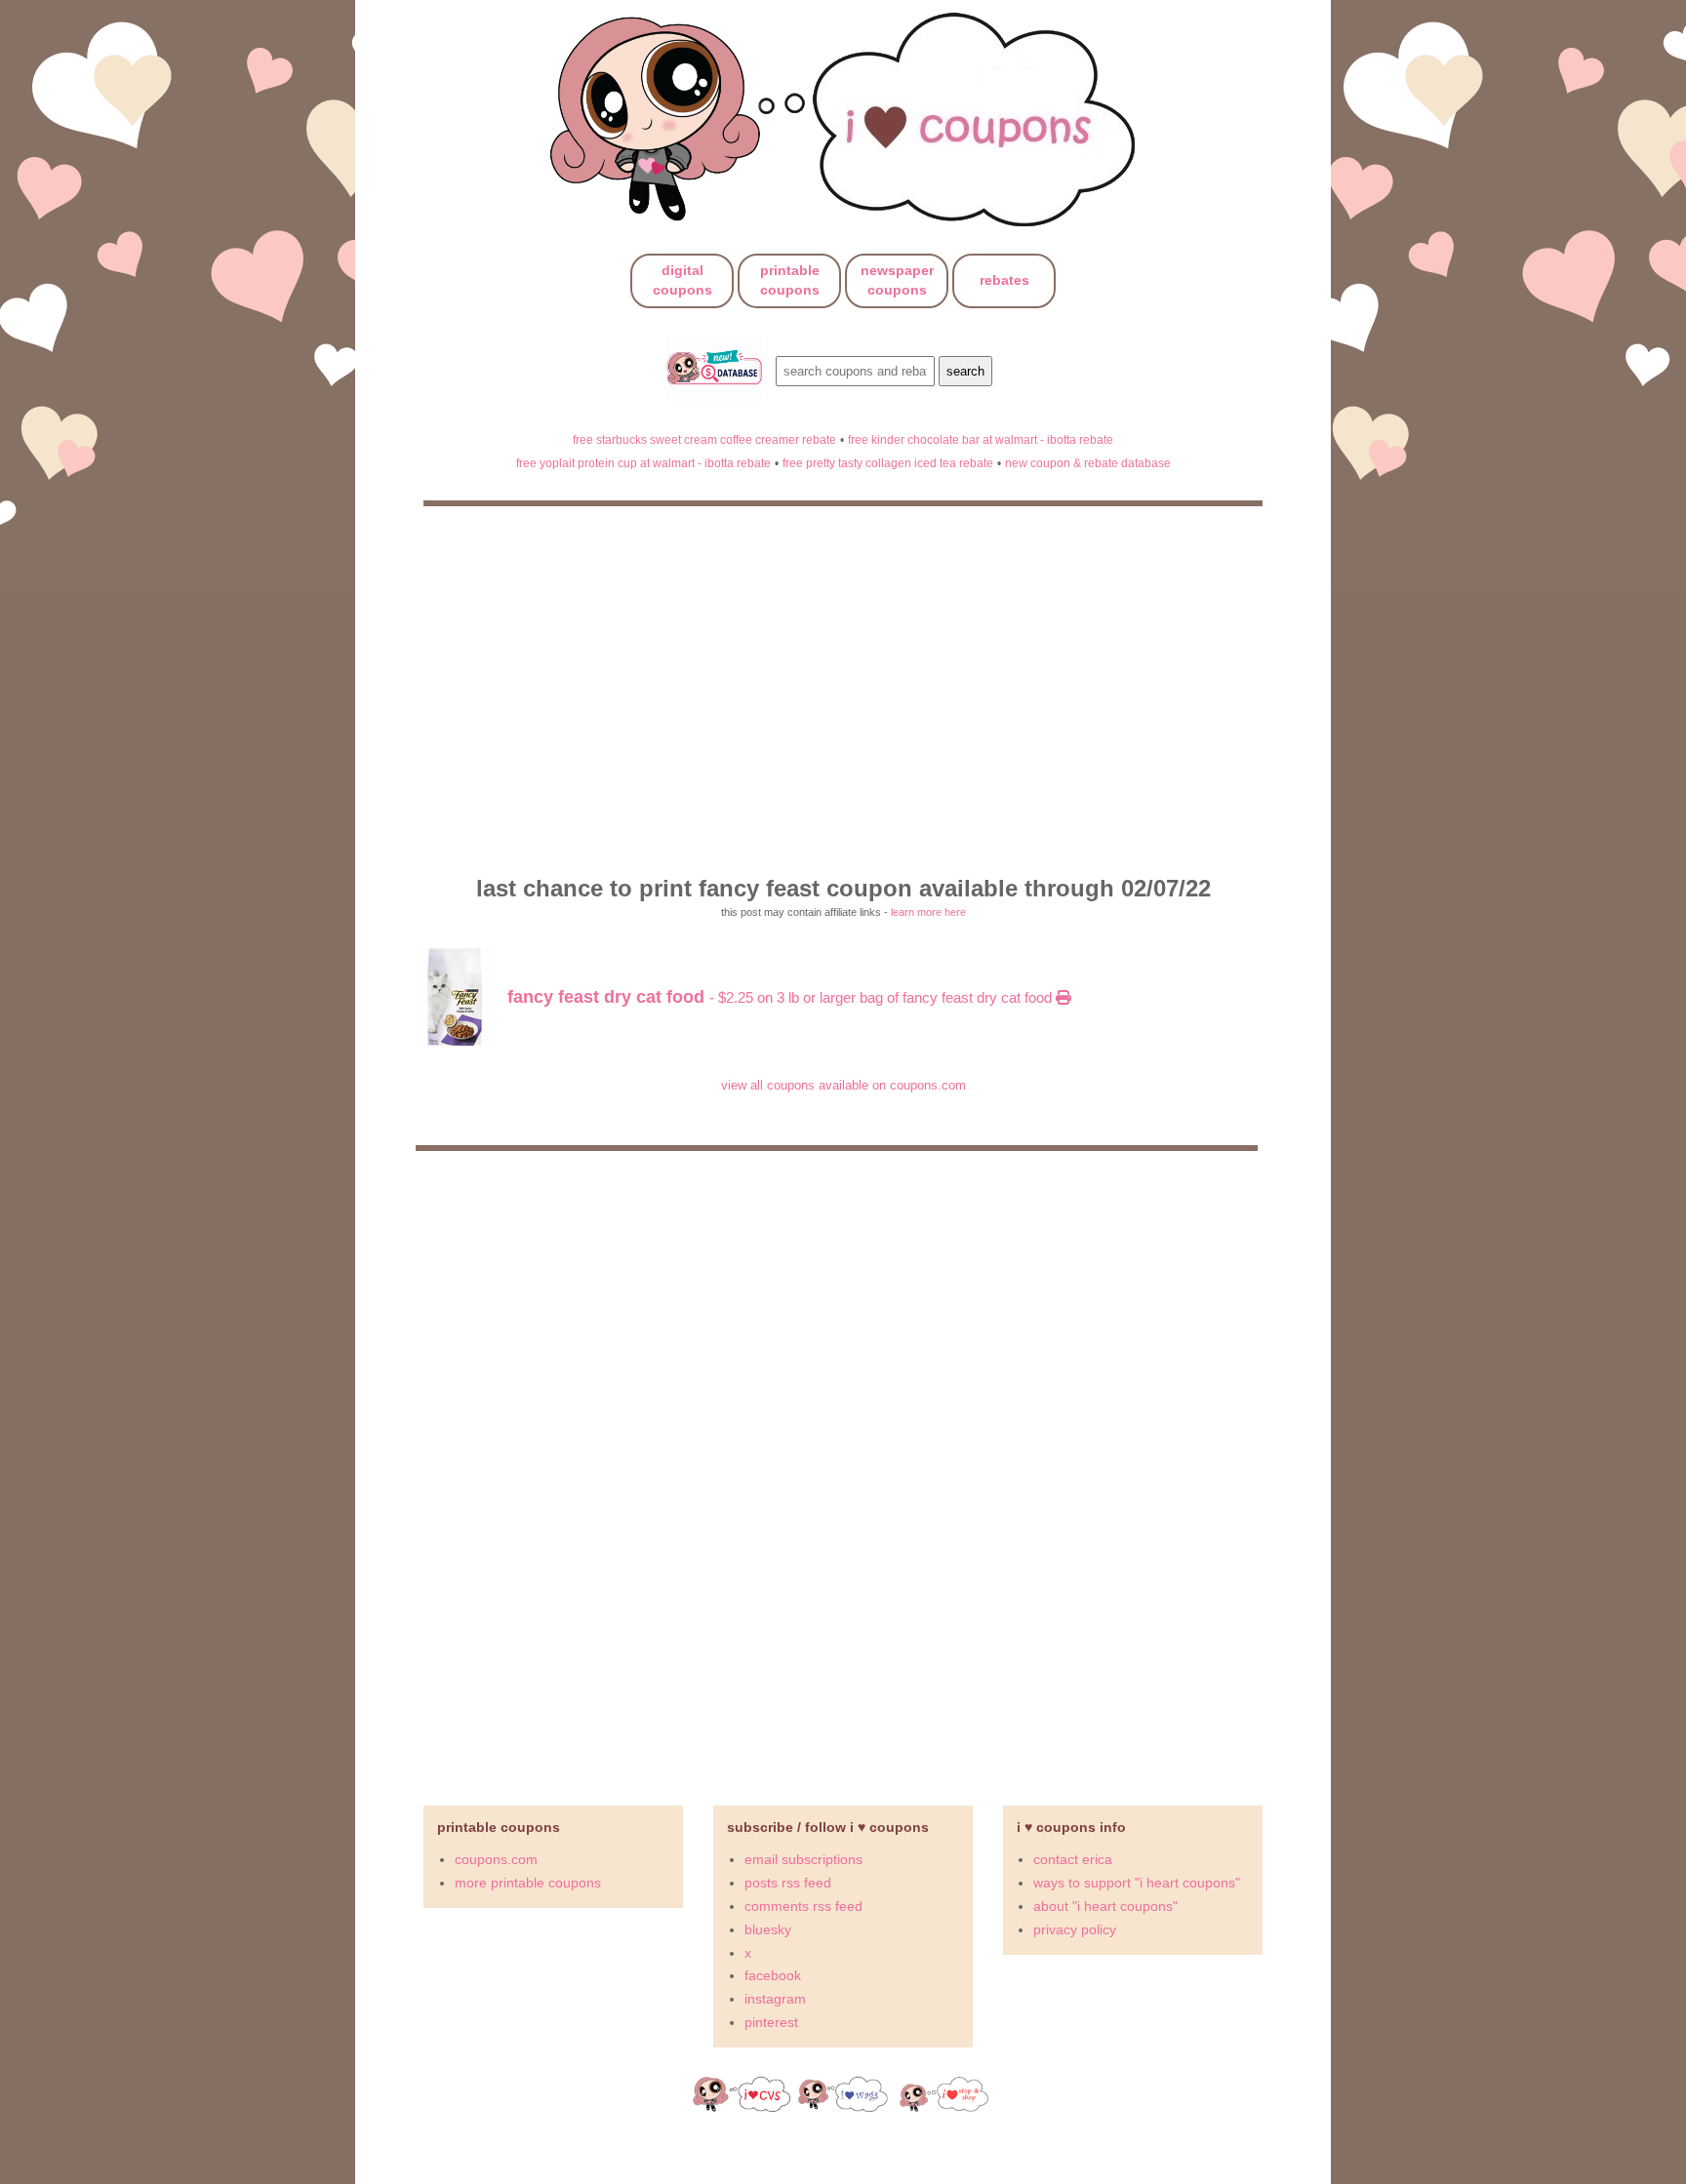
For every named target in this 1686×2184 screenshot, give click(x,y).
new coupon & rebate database (1088, 463)
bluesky (768, 1929)
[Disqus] (843, 1470)
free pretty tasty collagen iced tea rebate (888, 463)
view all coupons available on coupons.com (843, 1085)
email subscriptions (803, 1859)
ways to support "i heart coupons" (1137, 1883)
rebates (1004, 280)
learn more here (928, 912)
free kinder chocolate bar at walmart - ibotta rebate (981, 439)
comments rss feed (803, 1906)
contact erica (1073, 1859)
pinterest (771, 2022)
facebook (773, 1975)
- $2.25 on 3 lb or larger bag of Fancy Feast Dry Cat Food (782, 997)
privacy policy (1075, 1929)
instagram (775, 1999)
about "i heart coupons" (1105, 1906)
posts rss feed (788, 1883)
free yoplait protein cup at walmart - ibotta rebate (643, 463)
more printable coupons (528, 1883)
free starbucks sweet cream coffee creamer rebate (704, 439)
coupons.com (496, 1859)
